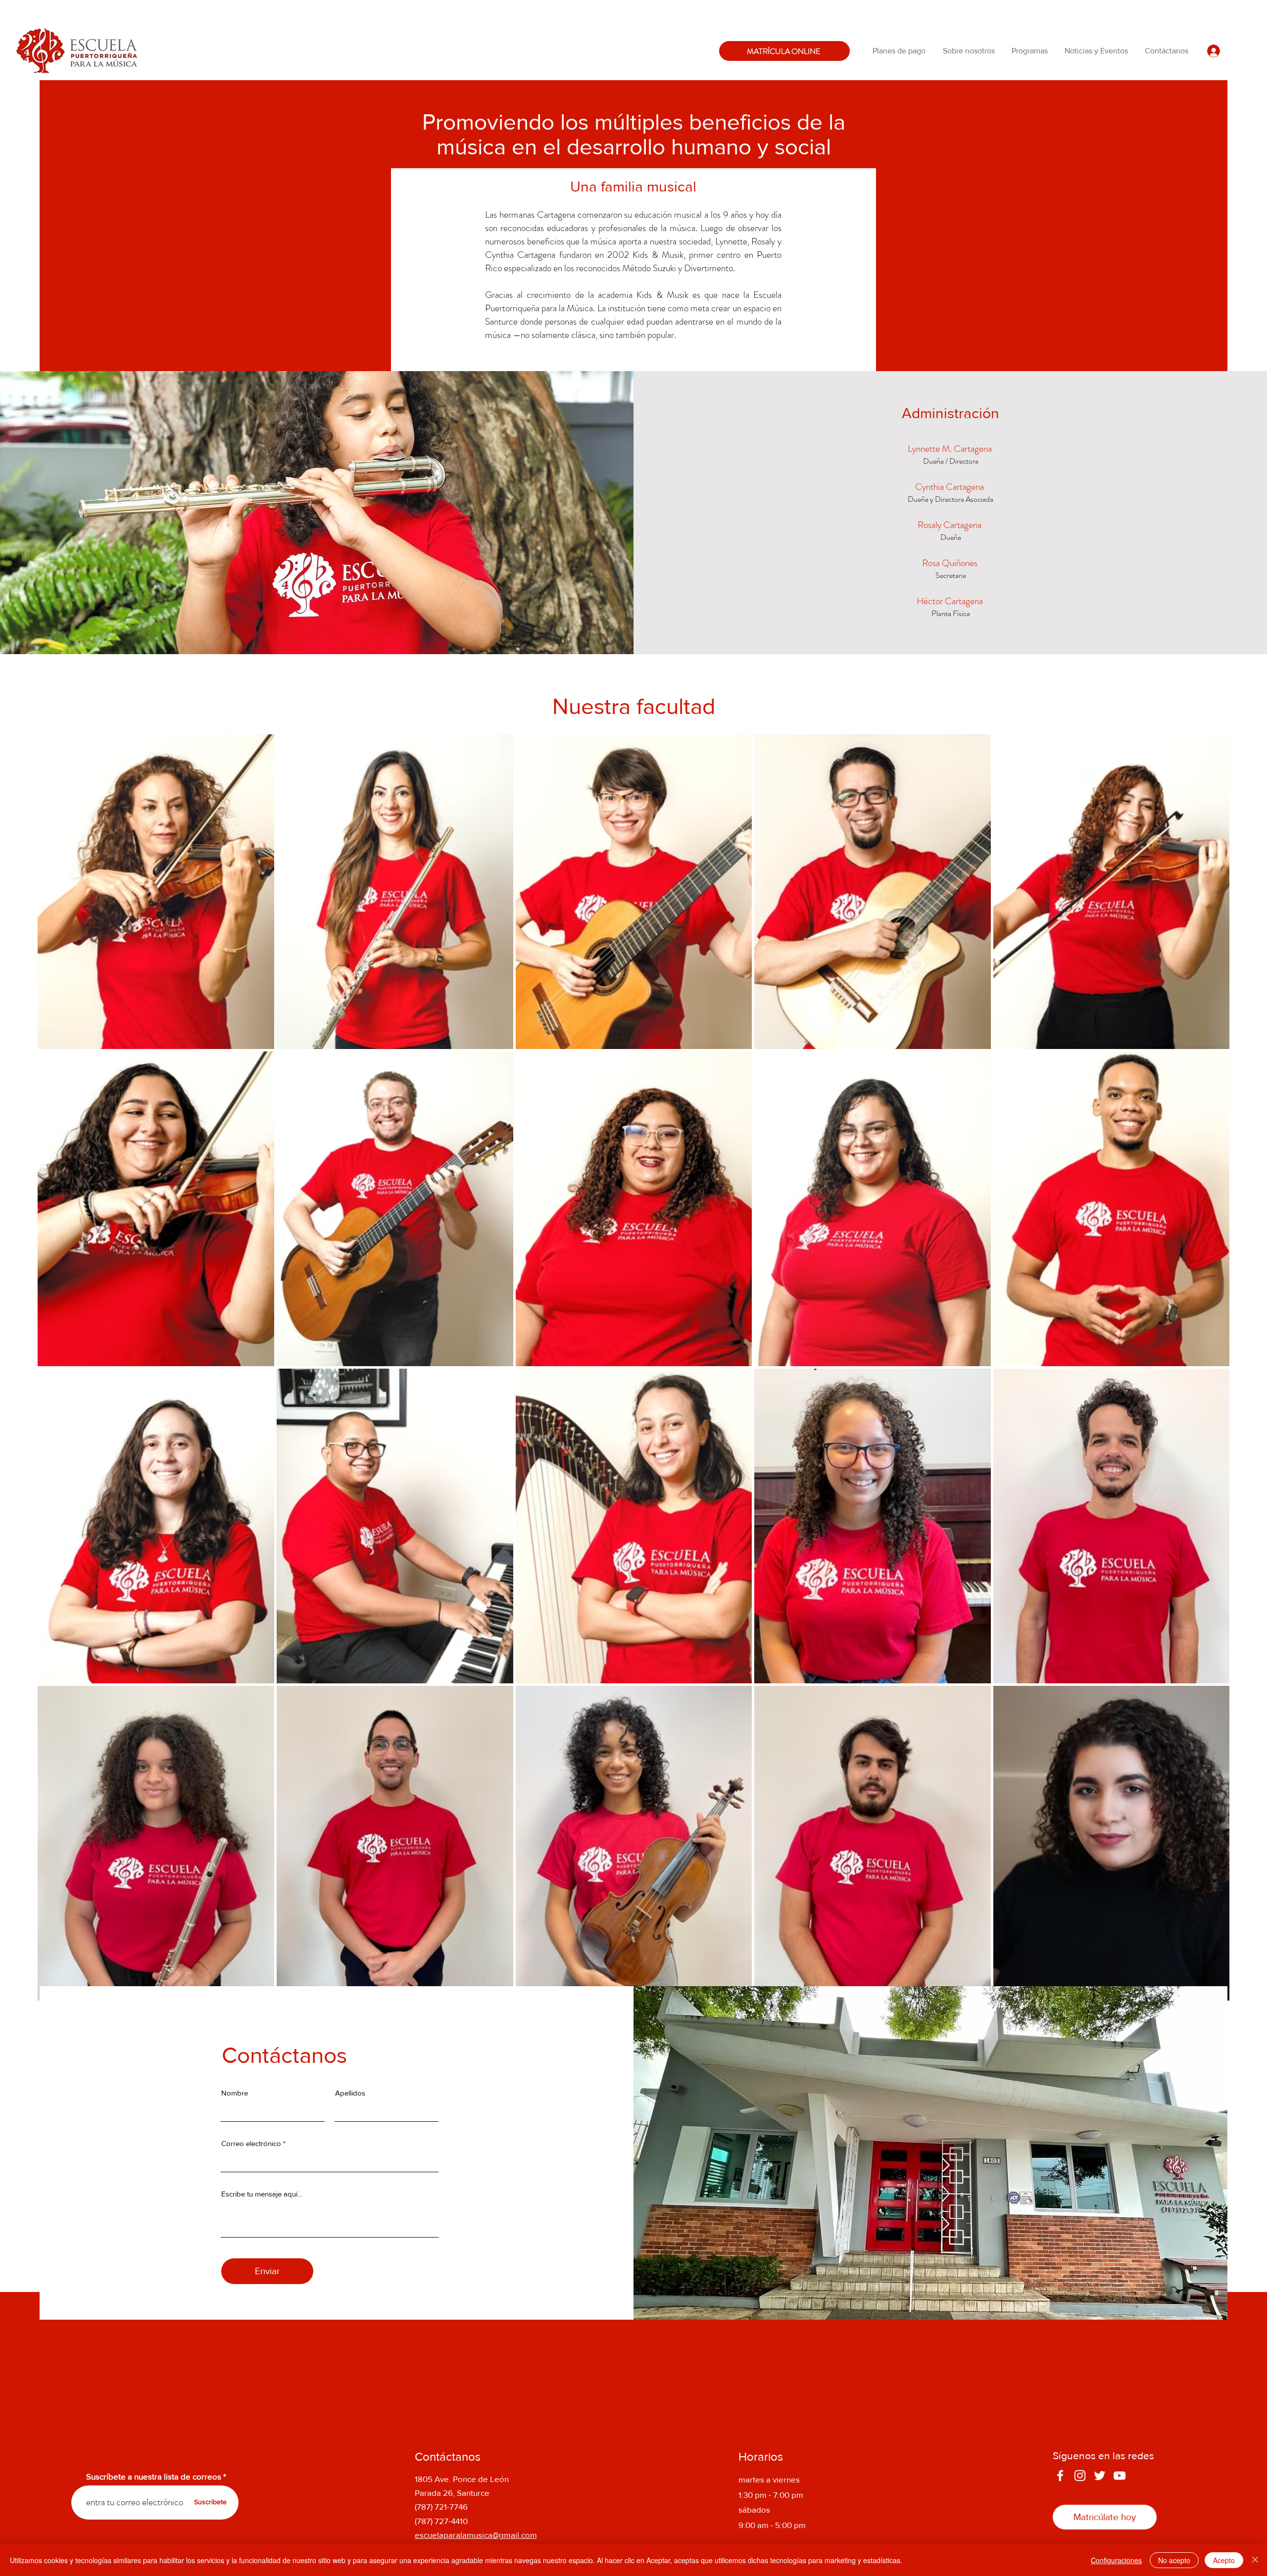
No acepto (1174, 2560)
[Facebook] (1060, 2476)
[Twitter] (1100, 2476)
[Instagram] (1080, 2476)
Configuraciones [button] (1116, 2560)
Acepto (1224, 2560)
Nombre (235, 2093)
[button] (970, 51)
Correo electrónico (251, 2143)
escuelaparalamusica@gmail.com (476, 2535)
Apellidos (350, 2093)
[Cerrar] (1255, 2560)
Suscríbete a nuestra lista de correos (154, 2476)
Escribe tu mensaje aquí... (262, 2194)
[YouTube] (1120, 2476)
